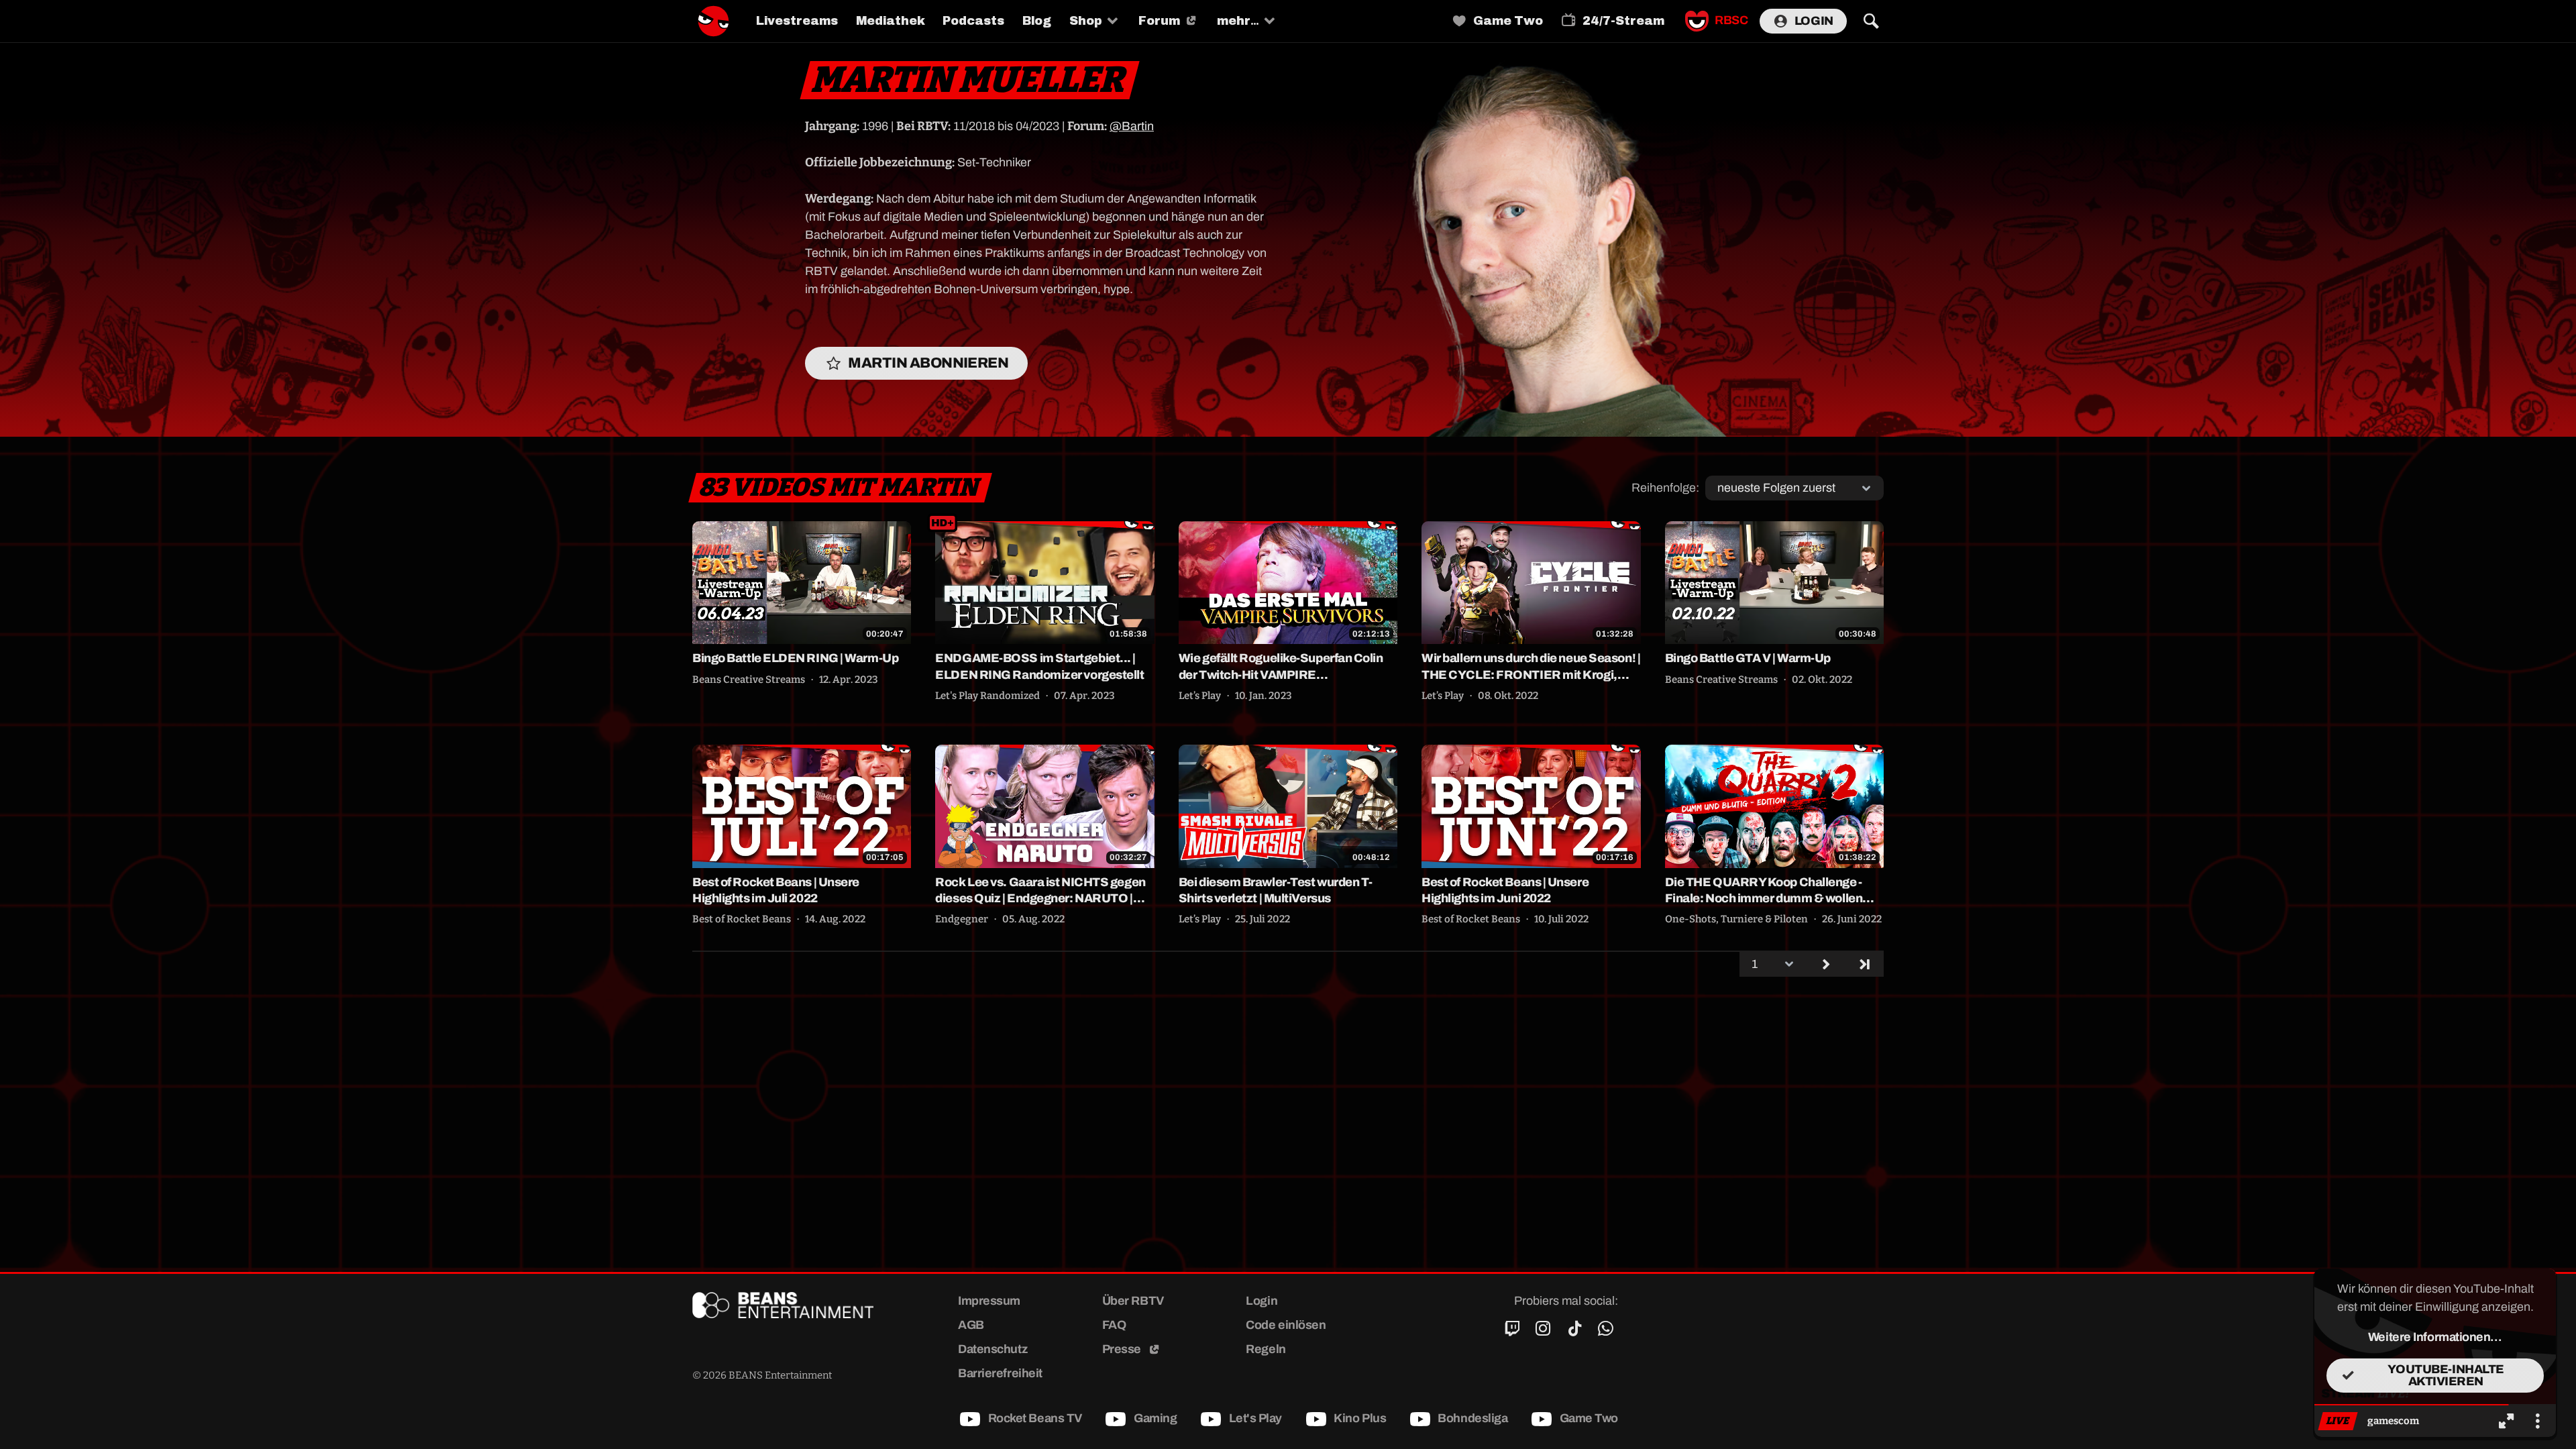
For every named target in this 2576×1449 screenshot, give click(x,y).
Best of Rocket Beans (742, 919)
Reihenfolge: (1665, 488)
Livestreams (797, 21)
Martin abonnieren (928, 363)
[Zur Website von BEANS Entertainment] (801, 1305)
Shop (1086, 21)
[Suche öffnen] (1871, 21)
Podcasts (973, 21)
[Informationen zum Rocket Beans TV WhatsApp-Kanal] (1606, 1329)
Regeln (1266, 1349)
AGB (971, 1325)
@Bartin (1132, 126)
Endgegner (962, 919)
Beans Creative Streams (749, 680)
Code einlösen (1286, 1325)
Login (1814, 21)
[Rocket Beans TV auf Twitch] (1512, 1329)
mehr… (1238, 21)
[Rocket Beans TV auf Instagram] (1543, 1329)
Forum (1159, 21)
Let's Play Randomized (987, 696)
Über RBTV (1133, 1301)
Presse (1123, 1349)
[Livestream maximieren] (2506, 1421)
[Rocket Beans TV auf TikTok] (1574, 1329)
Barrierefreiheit (1000, 1373)
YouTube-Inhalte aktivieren (2446, 1375)
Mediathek (890, 21)
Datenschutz (992, 1349)
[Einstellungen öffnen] (2537, 1421)
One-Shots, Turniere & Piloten (1736, 919)
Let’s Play (1200, 696)
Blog (1037, 21)
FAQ (1114, 1325)
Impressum (989, 1301)
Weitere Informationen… (2435, 1337)
